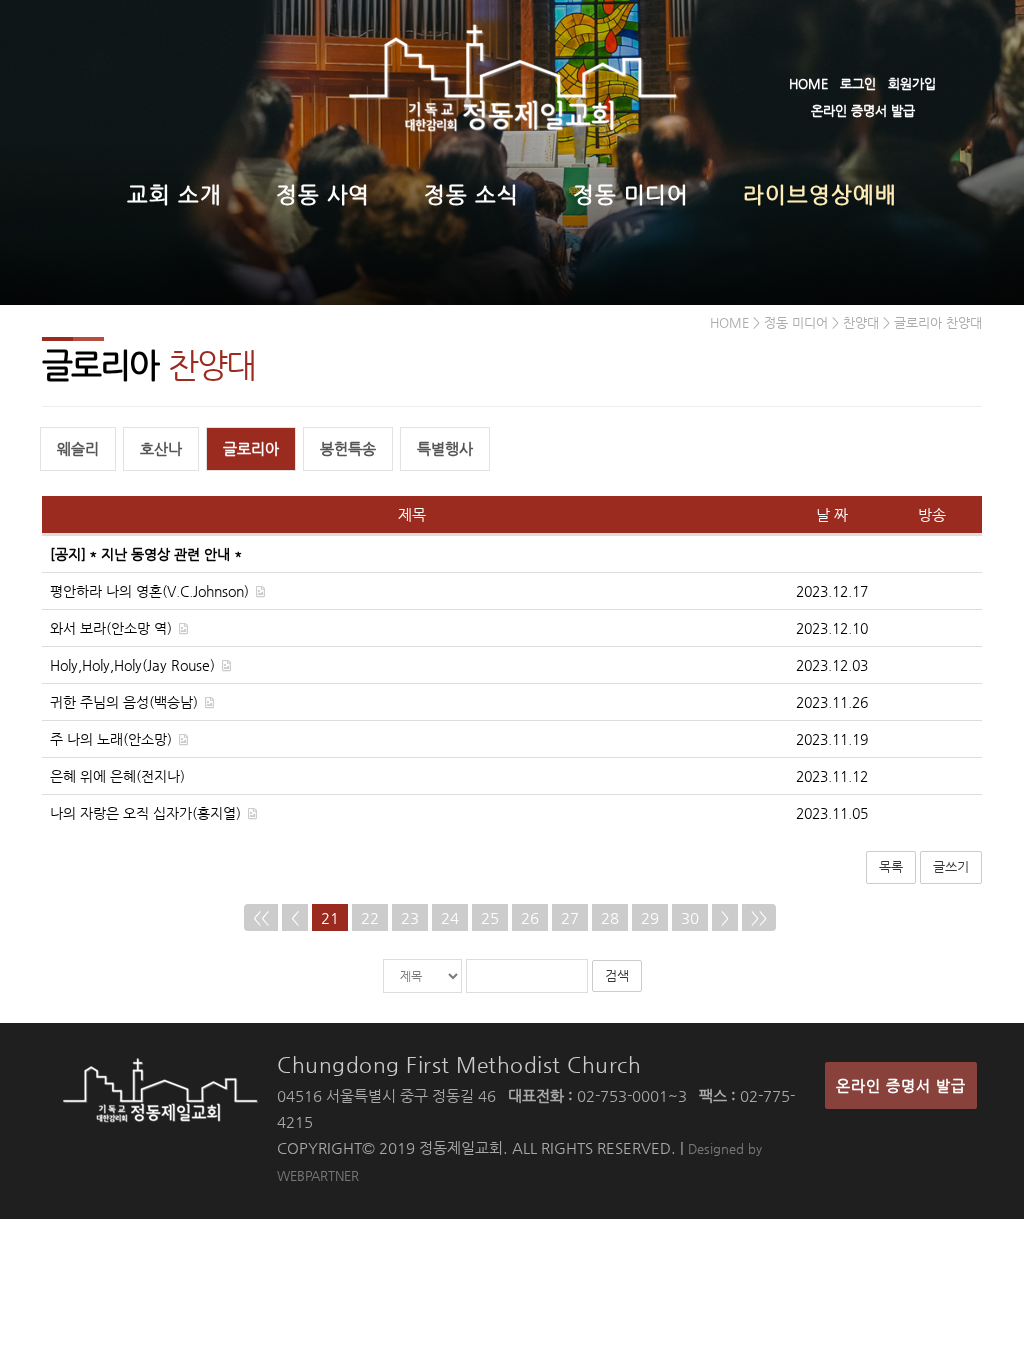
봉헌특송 (348, 448)
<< (261, 917)
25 (490, 917)
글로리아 (251, 448)
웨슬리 (78, 448)
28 (610, 917)
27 (570, 917)
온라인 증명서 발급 (863, 110)
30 (690, 917)
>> (759, 917)
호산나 (161, 448)
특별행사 (445, 448)
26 (530, 917)
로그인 (858, 83)
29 (650, 917)
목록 (891, 866)
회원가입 (912, 83)
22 (370, 917)
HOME (808, 83)
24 (450, 917)
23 (410, 917)
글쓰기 (951, 866)
